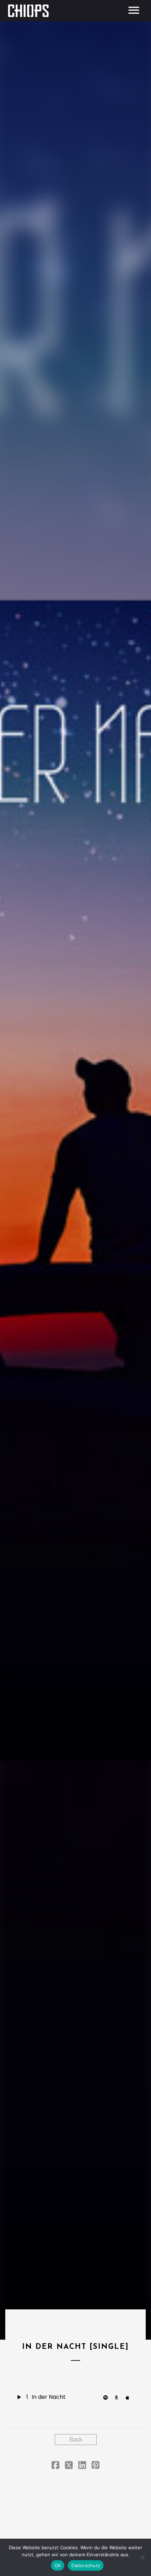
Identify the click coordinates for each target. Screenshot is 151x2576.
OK (58, 2565)
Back (76, 2440)
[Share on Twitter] (69, 2466)
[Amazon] (118, 2397)
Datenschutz (86, 2565)
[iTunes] (130, 2397)
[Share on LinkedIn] (82, 2466)
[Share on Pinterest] (96, 2466)
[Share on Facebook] (55, 2466)
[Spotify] (107, 2397)
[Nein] (142, 2557)
